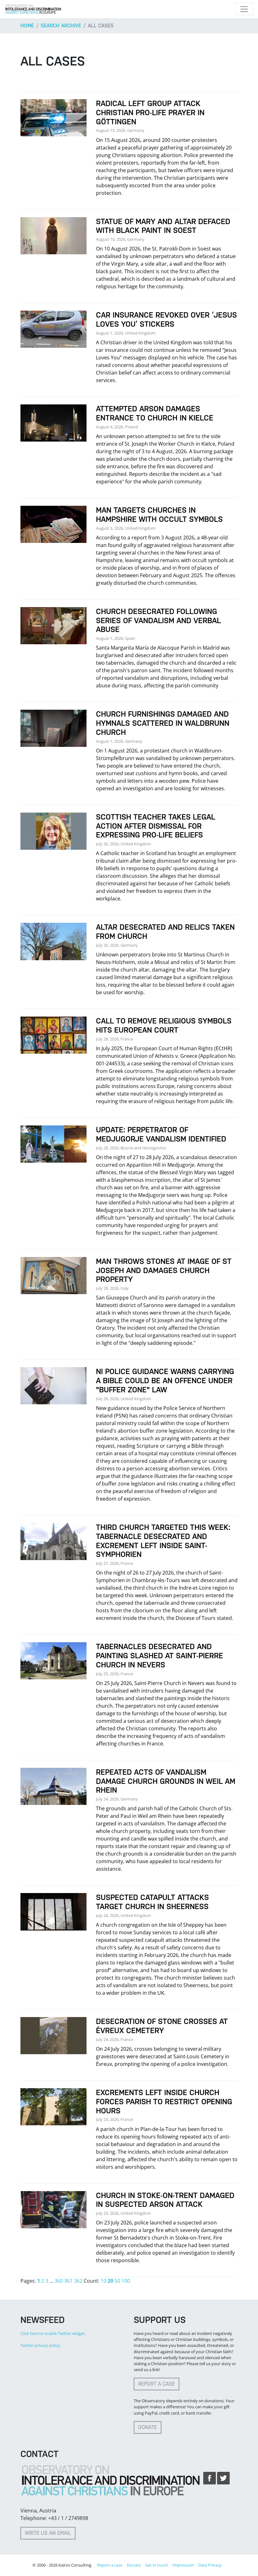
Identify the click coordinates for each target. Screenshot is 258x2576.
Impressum (183, 2565)
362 (78, 2281)
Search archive (61, 26)
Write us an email (48, 2533)
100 (126, 2281)
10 (104, 2281)
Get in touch (157, 2565)
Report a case (157, 2384)
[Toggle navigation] (244, 9)
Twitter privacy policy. (41, 2345)
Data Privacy (210, 2565)
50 (117, 2281)
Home (27, 26)
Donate (148, 2427)
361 (68, 2281)
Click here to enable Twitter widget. (53, 2333)
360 (59, 2281)
